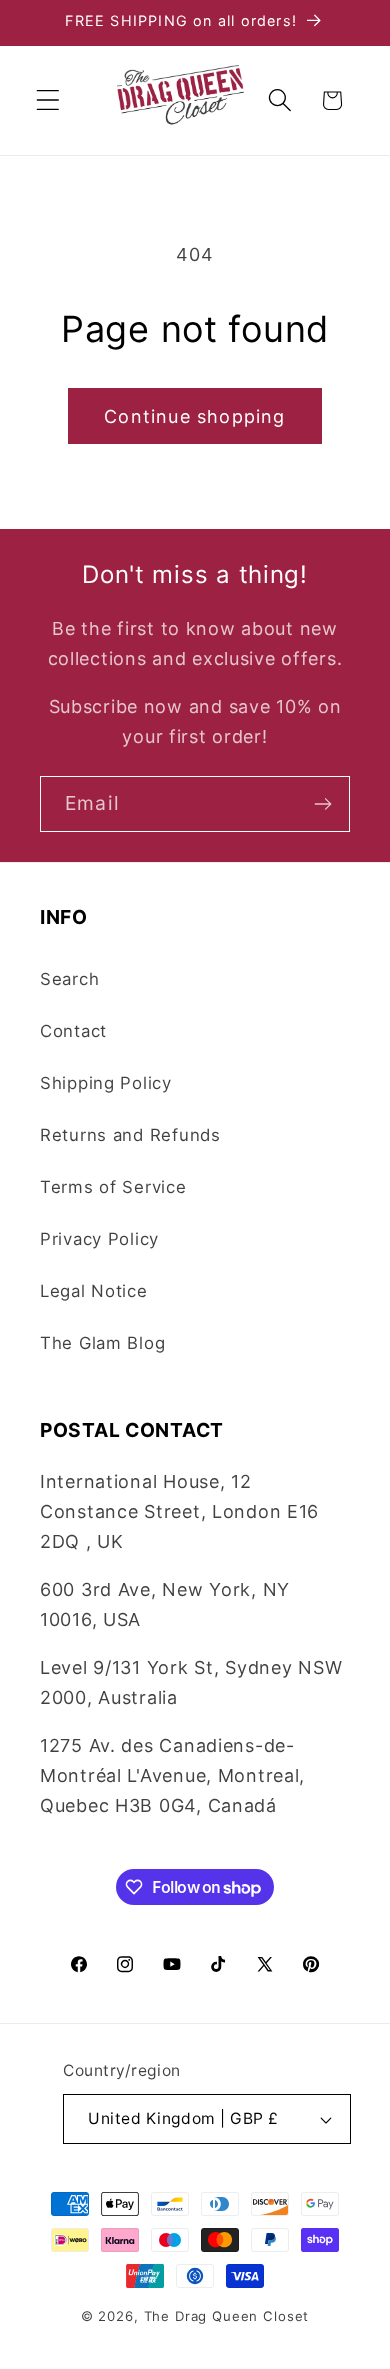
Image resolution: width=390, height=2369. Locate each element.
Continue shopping (194, 416)
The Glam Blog (102, 1343)
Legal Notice (94, 1291)
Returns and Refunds (130, 1135)
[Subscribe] (322, 804)
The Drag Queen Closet (227, 2316)
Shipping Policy (106, 1083)
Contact (73, 1031)
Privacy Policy (99, 1239)
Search (69, 979)
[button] (48, 100)
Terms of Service (113, 1187)
